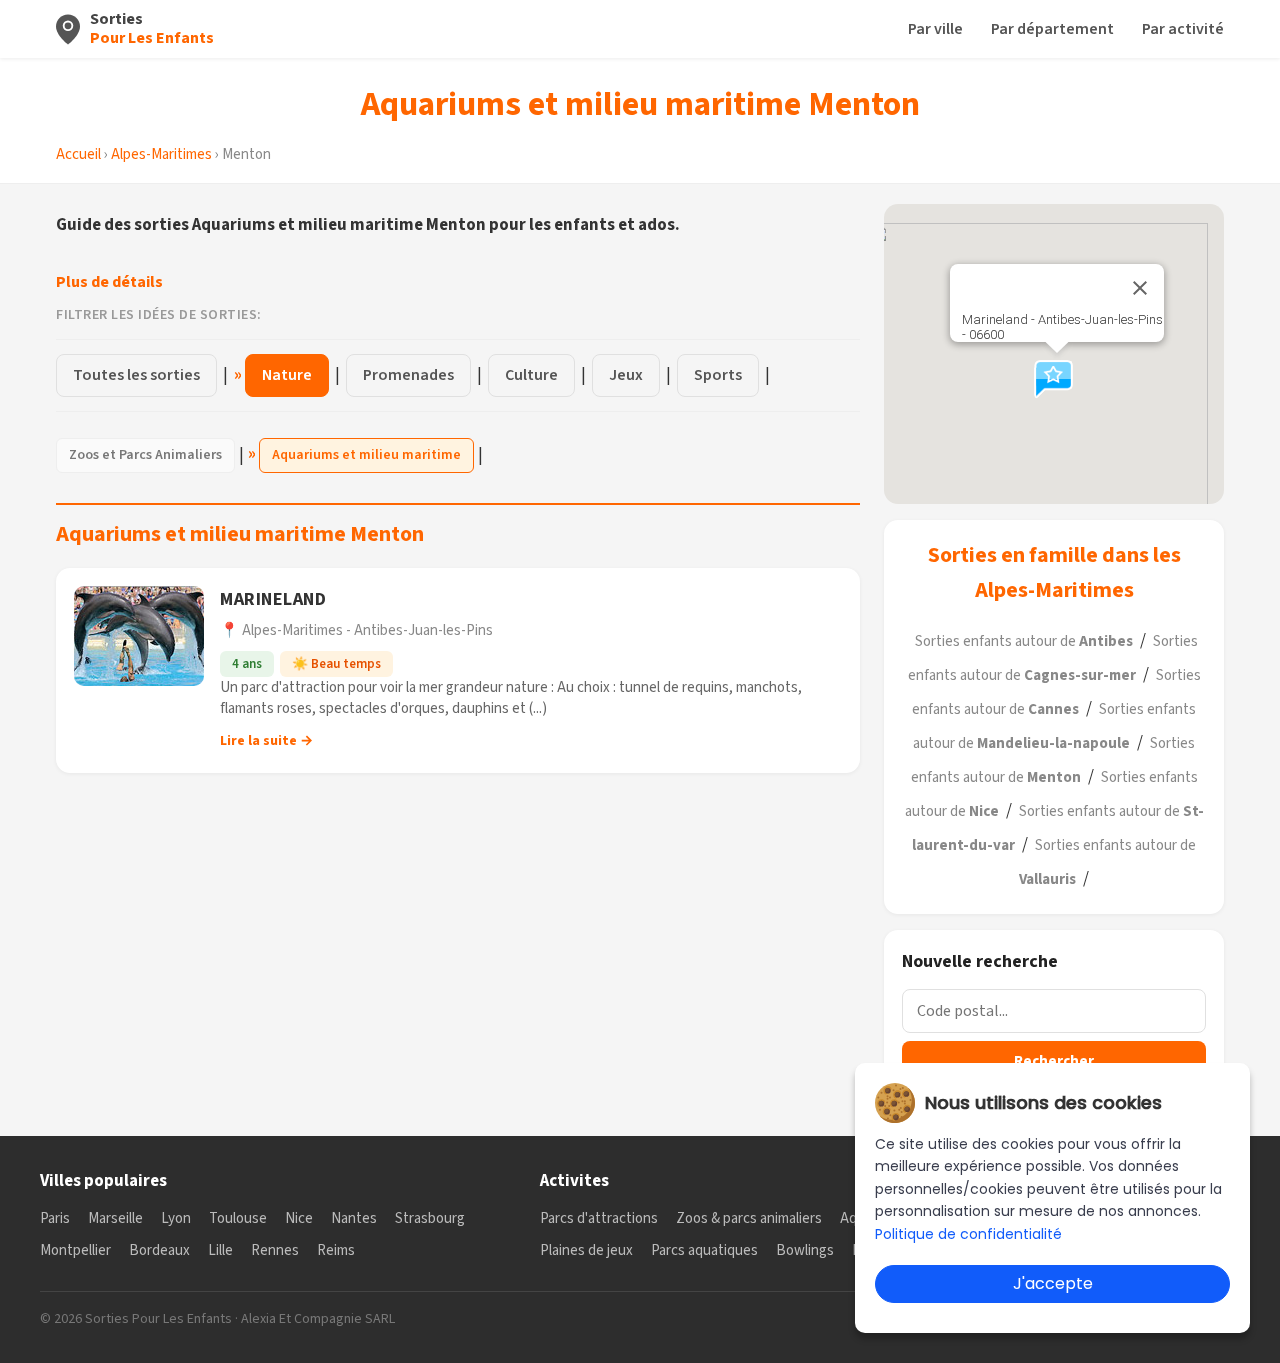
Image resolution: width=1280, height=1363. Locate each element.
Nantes (354, 1218)
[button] (1057, 378)
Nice (299, 1218)
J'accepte (1053, 1283)
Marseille (115, 1218)
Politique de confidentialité (968, 1234)
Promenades (408, 375)
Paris (55, 1218)
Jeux (626, 375)
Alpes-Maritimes (161, 154)
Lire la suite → (266, 741)
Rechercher (1054, 1061)
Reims (336, 1250)
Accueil (78, 154)
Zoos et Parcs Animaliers (145, 455)
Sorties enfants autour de (1024, 641)
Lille (220, 1250)
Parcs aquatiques (704, 1250)
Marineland (273, 599)
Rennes (275, 1250)
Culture (531, 375)
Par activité (1183, 29)
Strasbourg (430, 1218)
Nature (287, 375)
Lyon (176, 1218)
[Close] (1140, 288)
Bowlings (805, 1250)
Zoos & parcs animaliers (749, 1218)
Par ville (935, 29)
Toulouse (238, 1218)
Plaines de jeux (586, 1250)
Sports (718, 375)
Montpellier (75, 1250)
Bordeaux (159, 1250)
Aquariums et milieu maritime (366, 455)
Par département (1052, 29)
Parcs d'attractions (599, 1218)
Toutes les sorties (136, 375)
